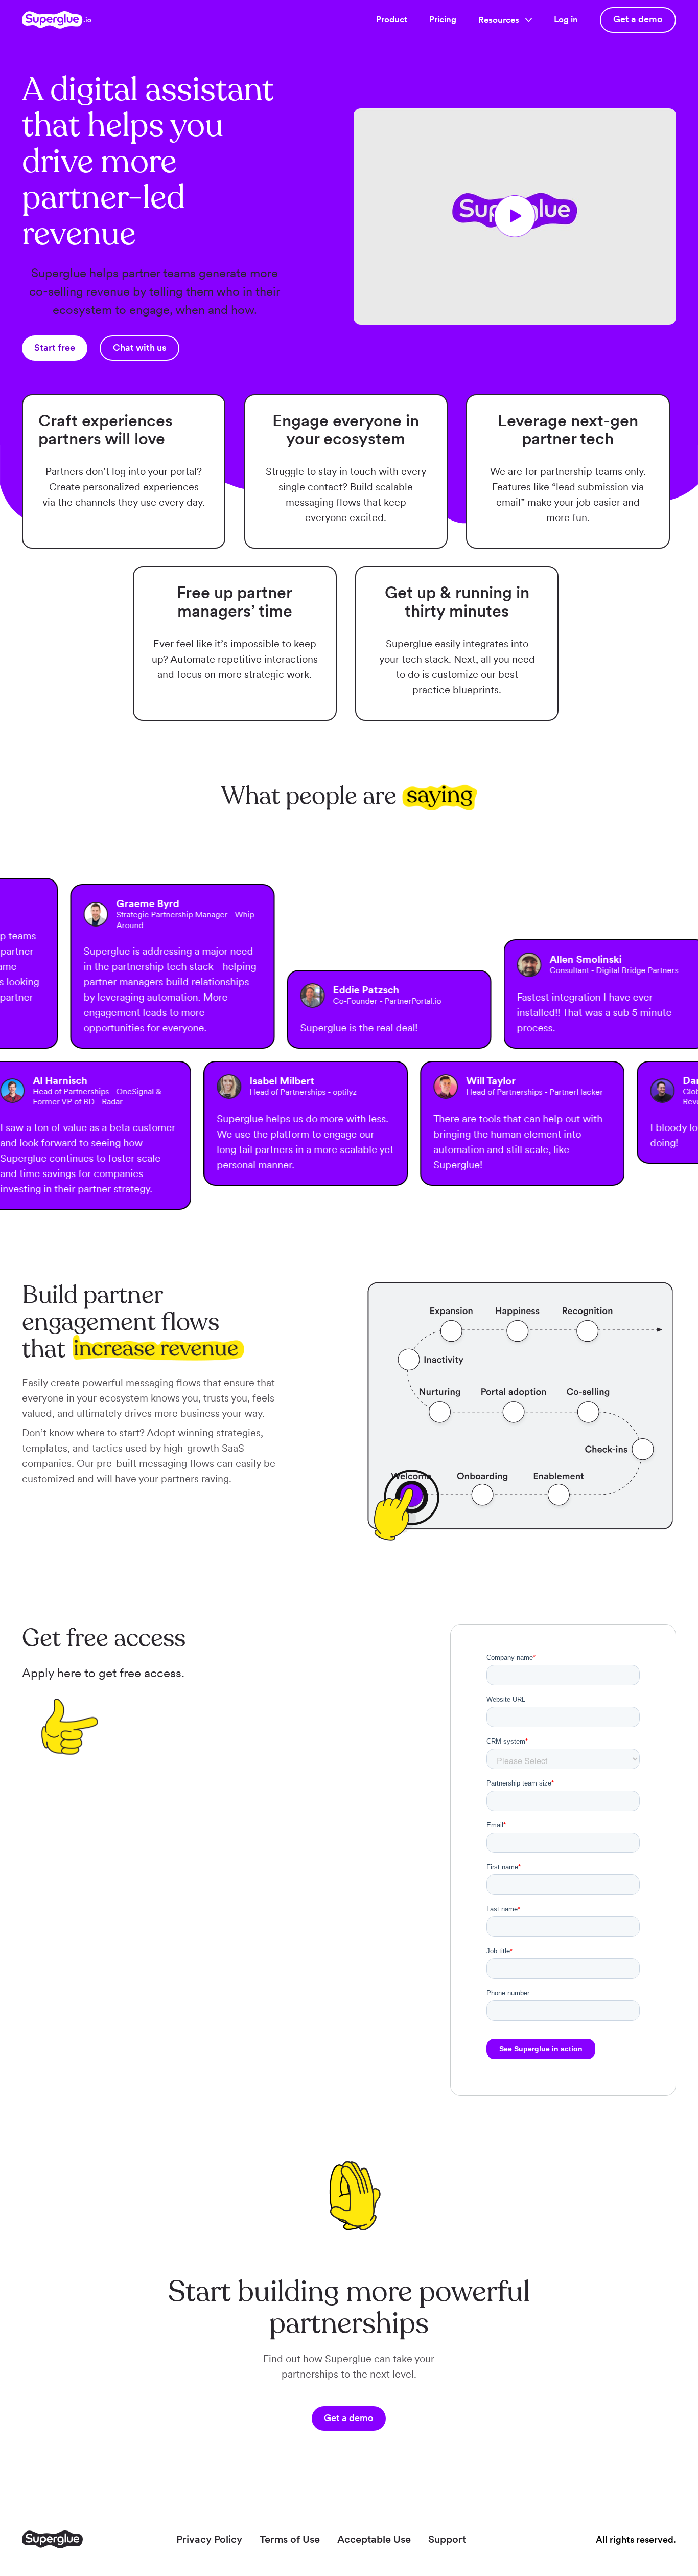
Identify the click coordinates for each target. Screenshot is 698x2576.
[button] (505, 20)
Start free (55, 347)
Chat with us (139, 347)
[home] (57, 20)
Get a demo (638, 19)
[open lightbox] (515, 217)
